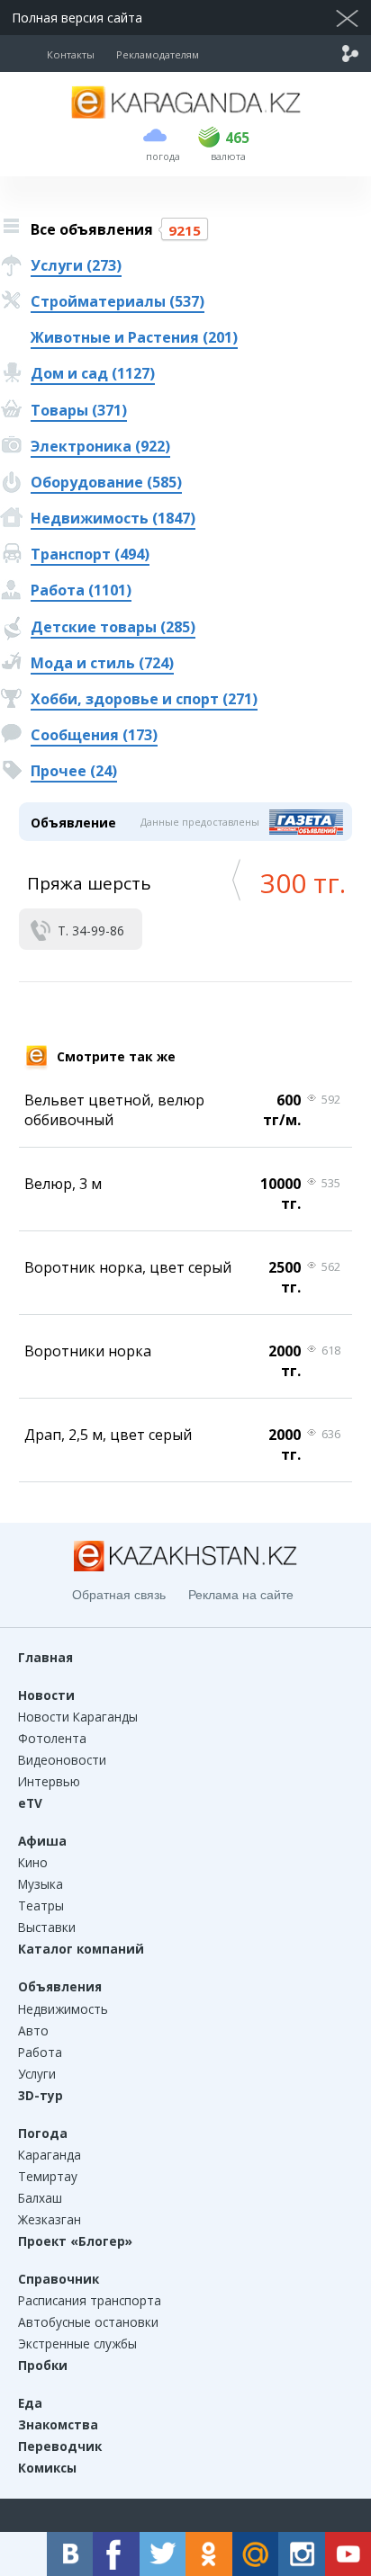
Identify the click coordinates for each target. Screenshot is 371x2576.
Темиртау (48, 2176)
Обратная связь (119, 1595)
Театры (41, 1905)
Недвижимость (63, 2009)
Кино (33, 1862)
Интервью (49, 1781)
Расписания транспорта (90, 2300)
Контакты (71, 54)
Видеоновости (62, 1760)
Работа (40, 2052)
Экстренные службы (77, 2343)
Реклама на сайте (241, 1595)
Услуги (37, 2074)
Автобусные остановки (88, 2322)
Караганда (50, 2155)
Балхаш (40, 2198)
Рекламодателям (158, 54)
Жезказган (50, 2219)
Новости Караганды (78, 1717)
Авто (33, 2030)
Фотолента (52, 1738)
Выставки (47, 1927)
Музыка (41, 1884)
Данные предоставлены (200, 822)
